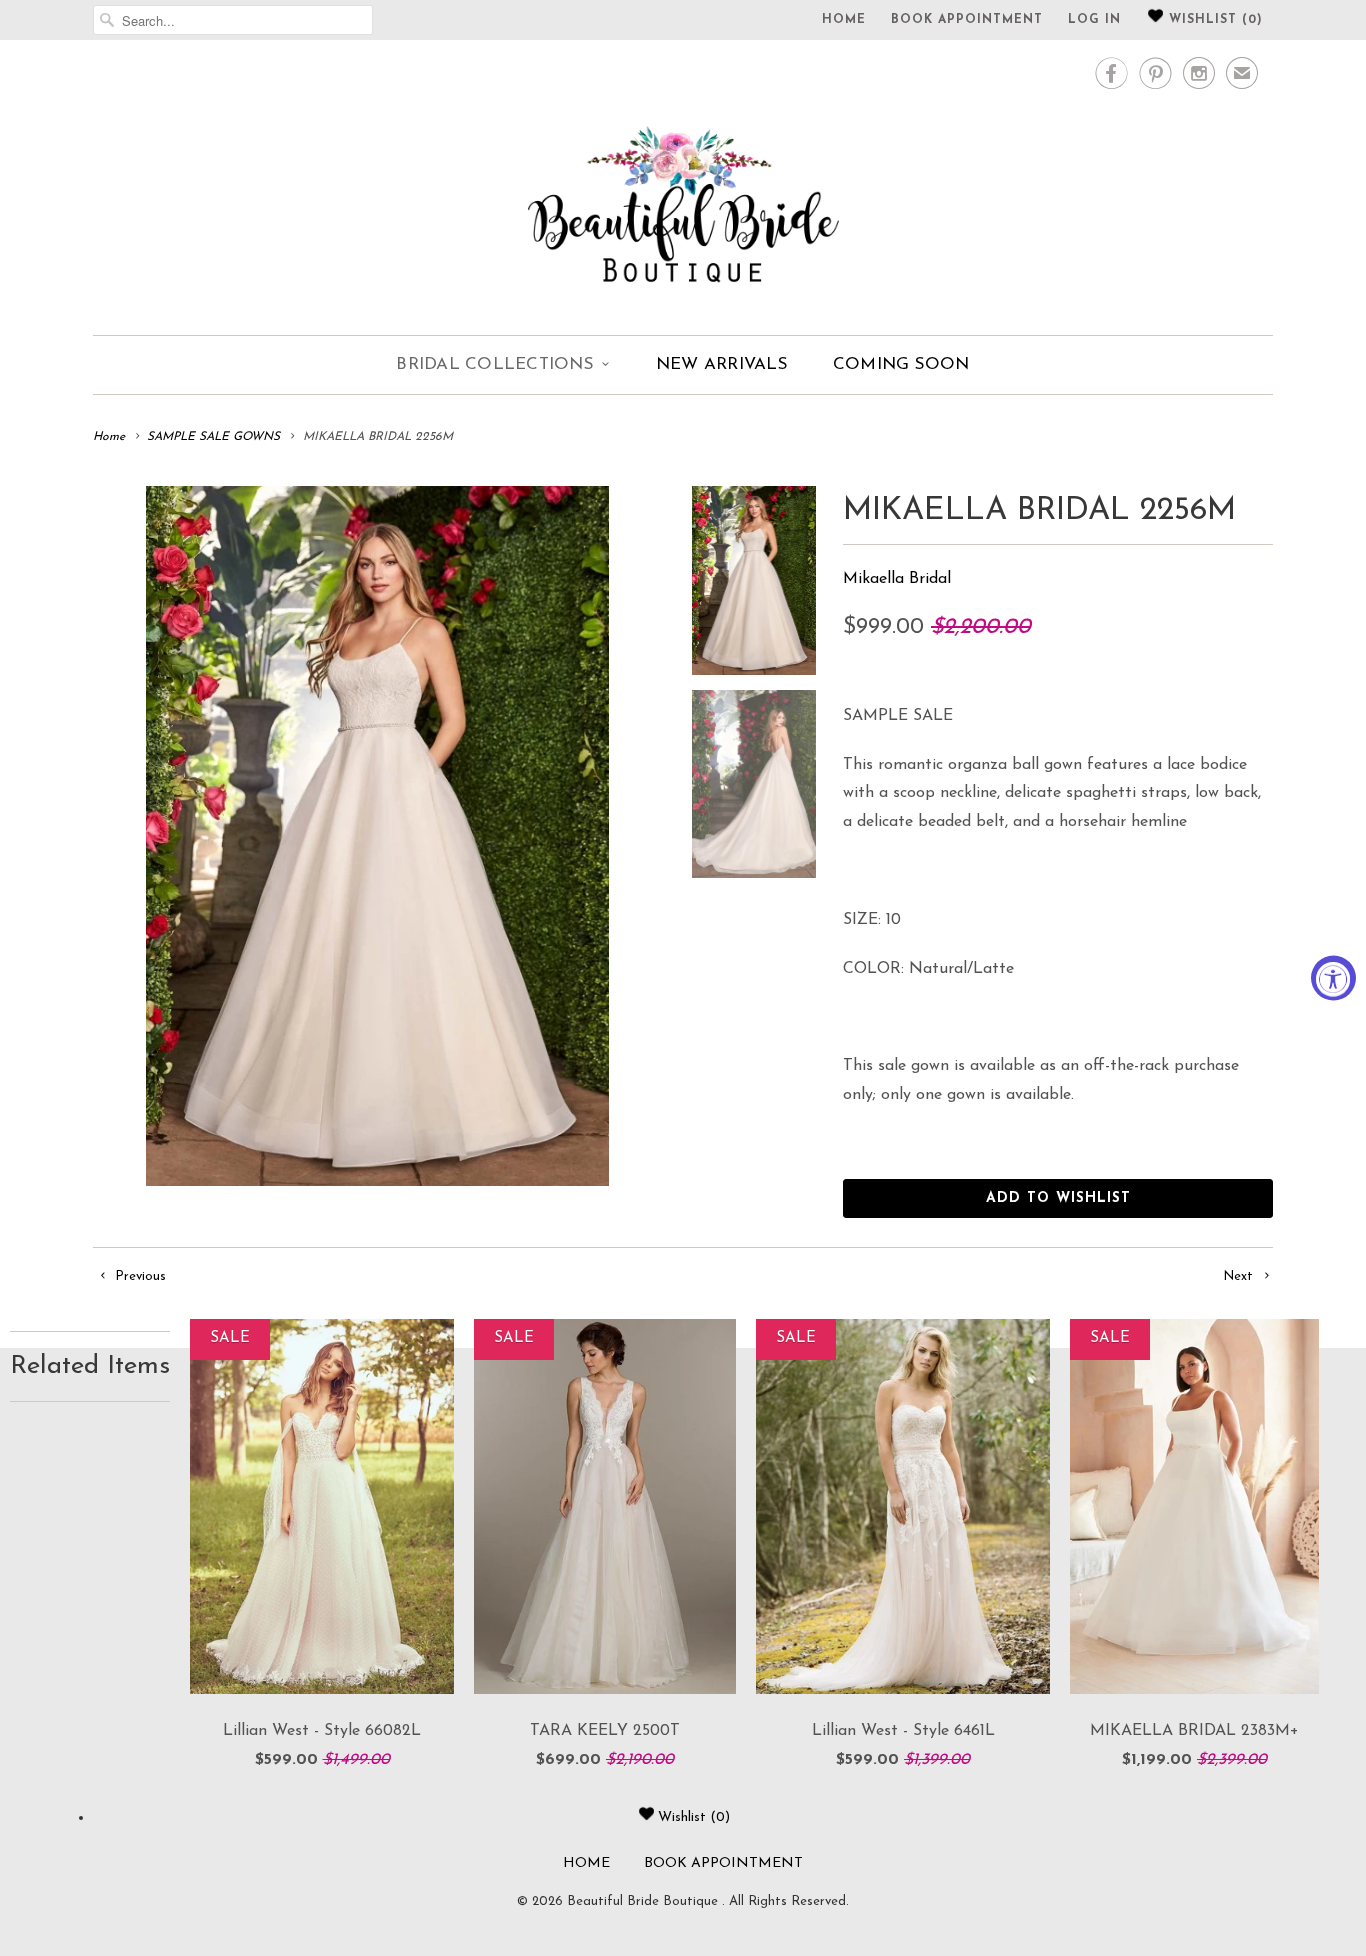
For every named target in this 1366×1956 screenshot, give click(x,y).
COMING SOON (901, 364)
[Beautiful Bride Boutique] (683, 185)
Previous (138, 1276)
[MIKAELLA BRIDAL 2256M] (377, 836)
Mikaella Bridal (897, 579)
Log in (1094, 20)
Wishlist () (1213, 20)
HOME (844, 20)
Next (1240, 1276)
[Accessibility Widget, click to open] (1333, 978)
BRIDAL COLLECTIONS (495, 364)
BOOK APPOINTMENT (967, 20)
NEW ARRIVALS (722, 364)
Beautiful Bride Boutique (644, 1901)
